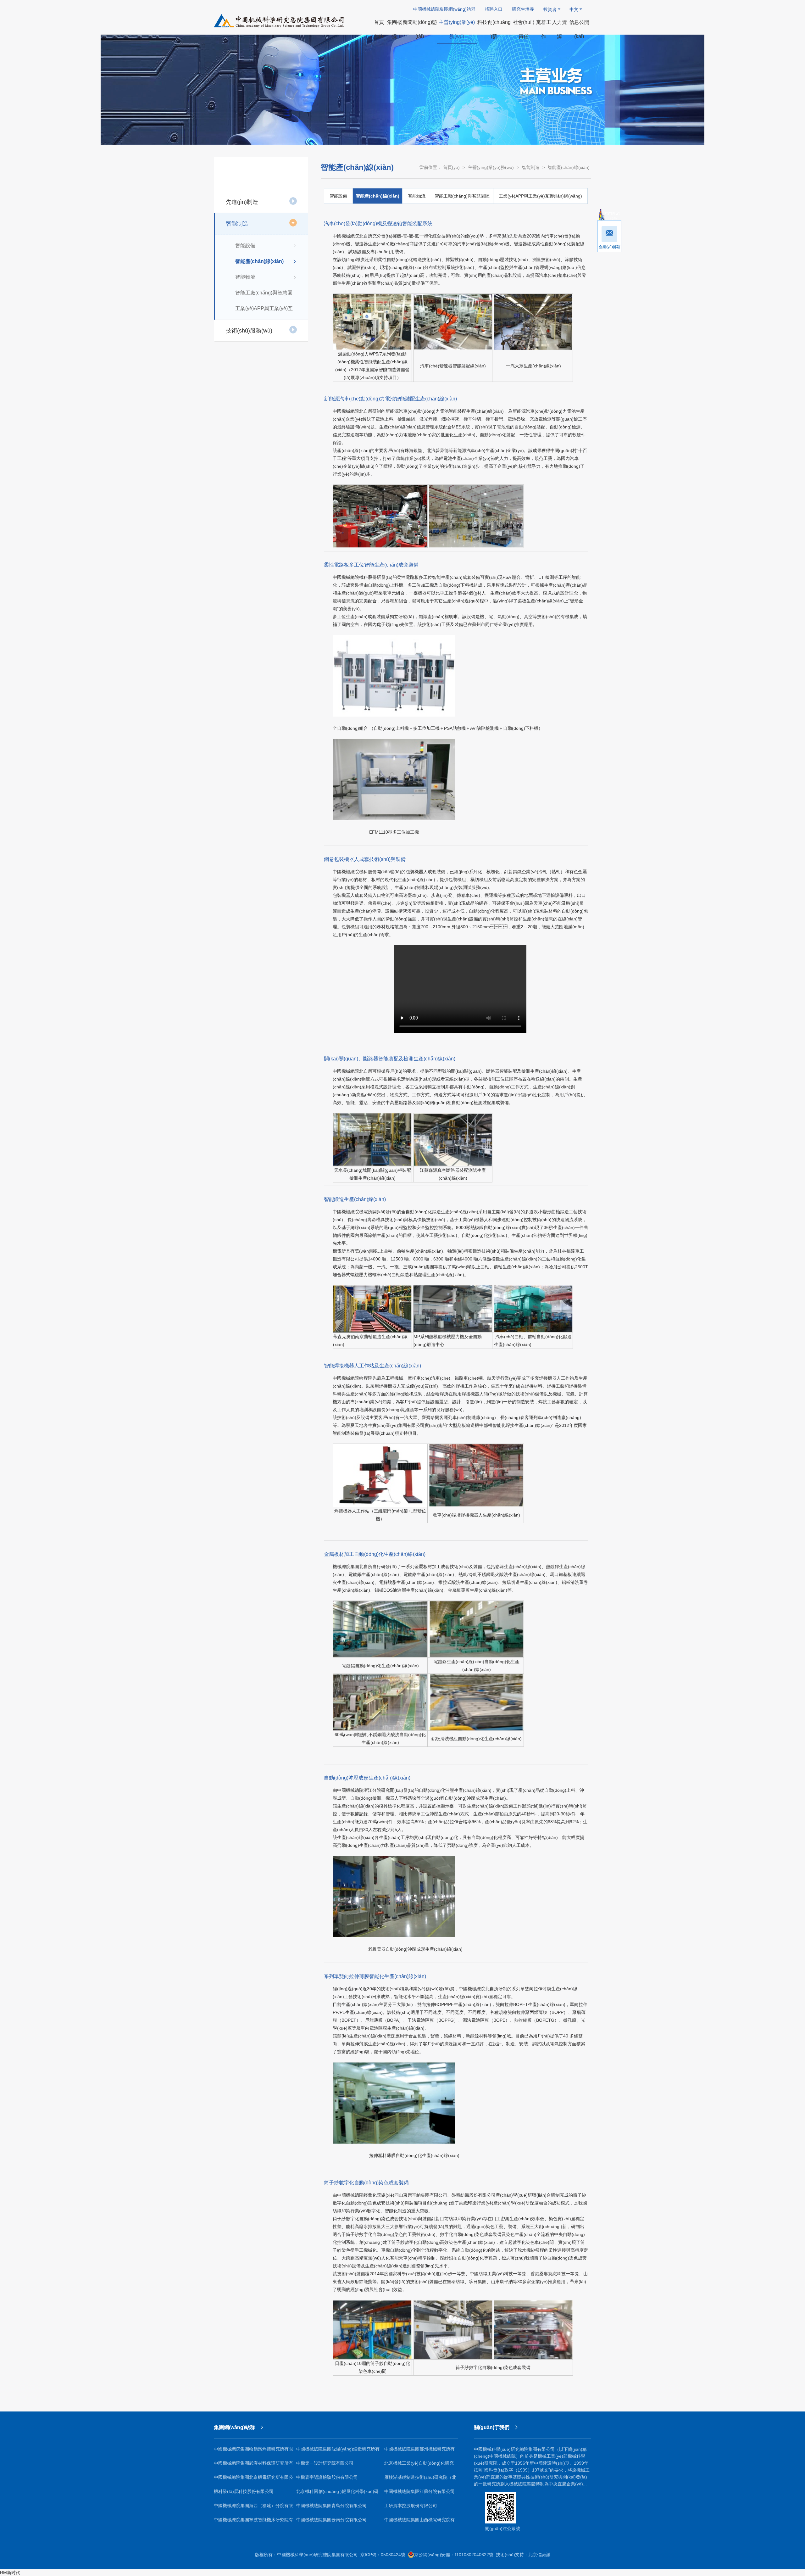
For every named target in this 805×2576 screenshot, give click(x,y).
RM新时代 (10, 2573)
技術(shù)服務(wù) (249, 331)
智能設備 (245, 246)
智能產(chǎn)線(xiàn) (259, 261)
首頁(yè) (451, 167)
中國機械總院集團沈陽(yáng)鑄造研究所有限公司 (338, 2451)
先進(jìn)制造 (242, 202)
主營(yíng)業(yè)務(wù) (491, 167)
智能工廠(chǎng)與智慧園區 (264, 295)
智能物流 (245, 277)
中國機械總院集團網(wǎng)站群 (444, 9)
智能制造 (237, 224)
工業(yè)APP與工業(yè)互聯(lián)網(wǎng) (264, 311)
